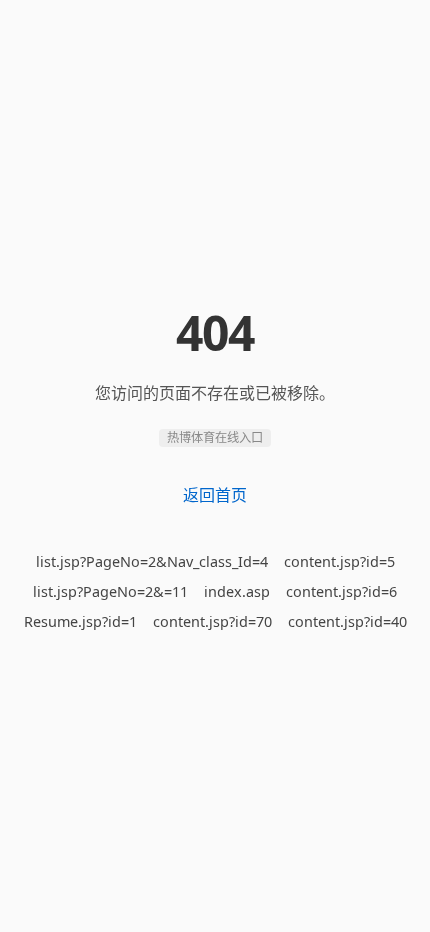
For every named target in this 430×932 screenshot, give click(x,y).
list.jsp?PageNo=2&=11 (110, 591)
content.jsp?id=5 (339, 561)
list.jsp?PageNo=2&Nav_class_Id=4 (152, 561)
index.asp (237, 591)
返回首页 (215, 495)
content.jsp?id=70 (212, 621)
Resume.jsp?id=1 (80, 621)
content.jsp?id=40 (347, 621)
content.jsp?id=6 (341, 591)
